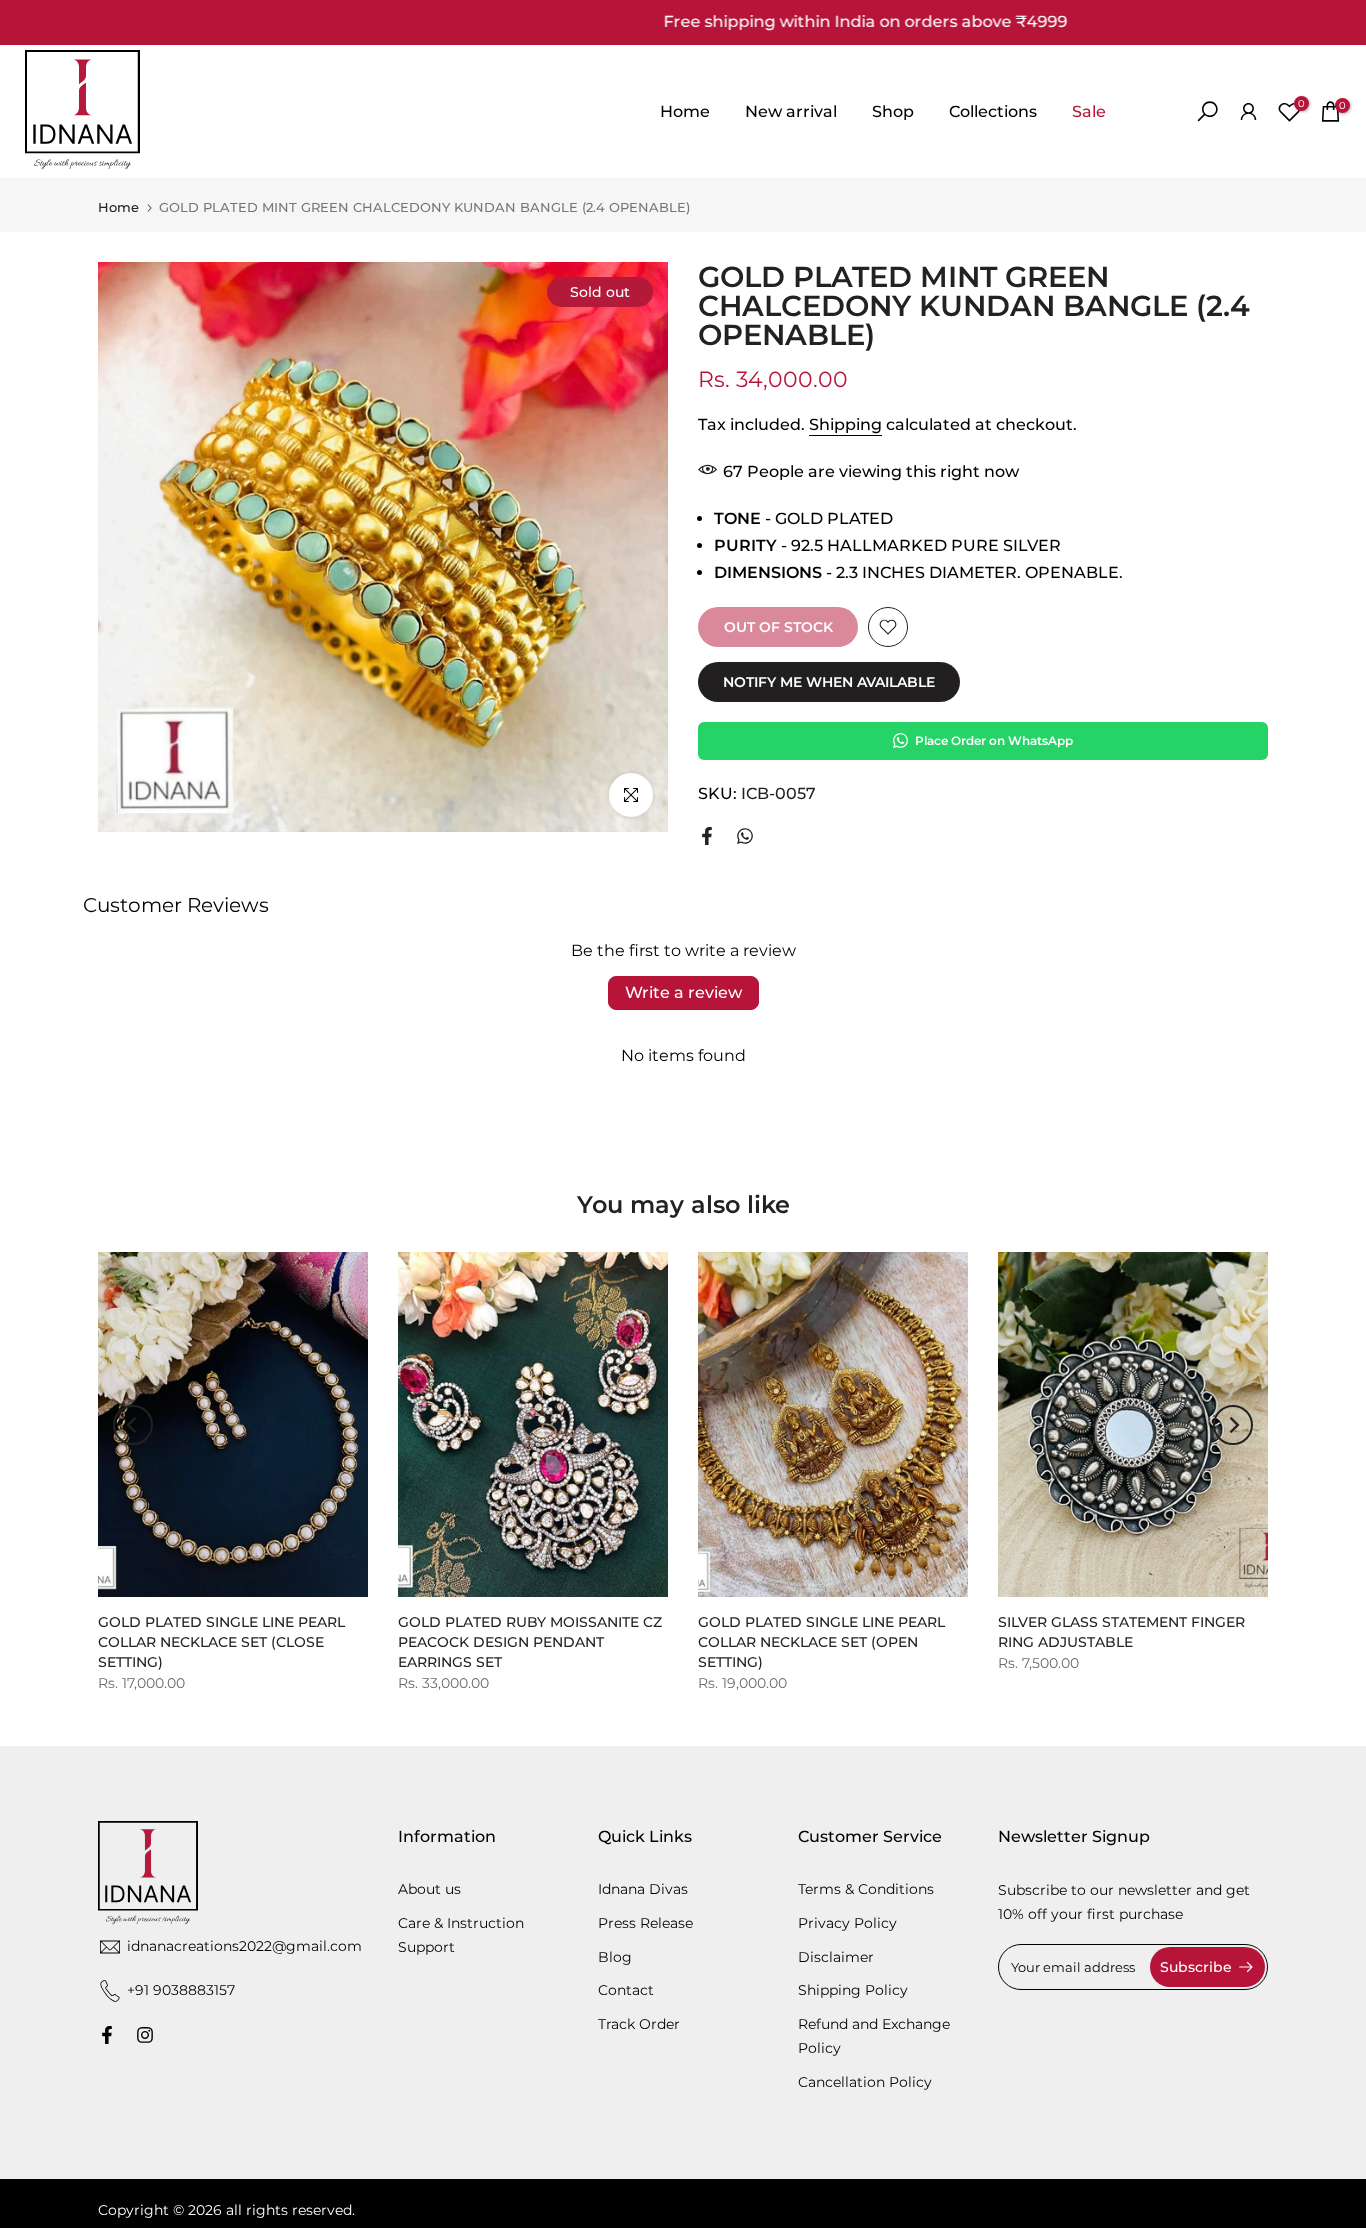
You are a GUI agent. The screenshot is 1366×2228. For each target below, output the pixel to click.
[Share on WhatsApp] (745, 836)
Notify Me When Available (829, 682)
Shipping (845, 424)
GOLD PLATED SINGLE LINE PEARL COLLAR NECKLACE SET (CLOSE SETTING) (221, 1642)
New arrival (791, 111)
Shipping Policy (853, 1990)
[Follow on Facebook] (107, 2035)
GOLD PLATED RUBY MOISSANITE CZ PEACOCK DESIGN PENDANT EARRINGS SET (530, 1642)
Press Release (645, 1923)
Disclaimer (836, 1957)
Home (685, 111)
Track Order (639, 2024)
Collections (993, 111)
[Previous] (133, 1425)
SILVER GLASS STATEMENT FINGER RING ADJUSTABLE (1121, 1632)
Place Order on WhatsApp (994, 740)
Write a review (683, 992)
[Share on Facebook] (707, 836)
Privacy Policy (847, 1923)
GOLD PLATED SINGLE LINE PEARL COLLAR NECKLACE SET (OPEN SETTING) (821, 1642)
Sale (1089, 111)
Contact (626, 1990)
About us (429, 1889)
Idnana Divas (643, 1889)
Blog (615, 1957)
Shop (893, 111)
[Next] (1233, 1425)
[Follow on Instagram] (145, 2035)
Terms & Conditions (866, 1889)
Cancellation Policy (865, 2082)
